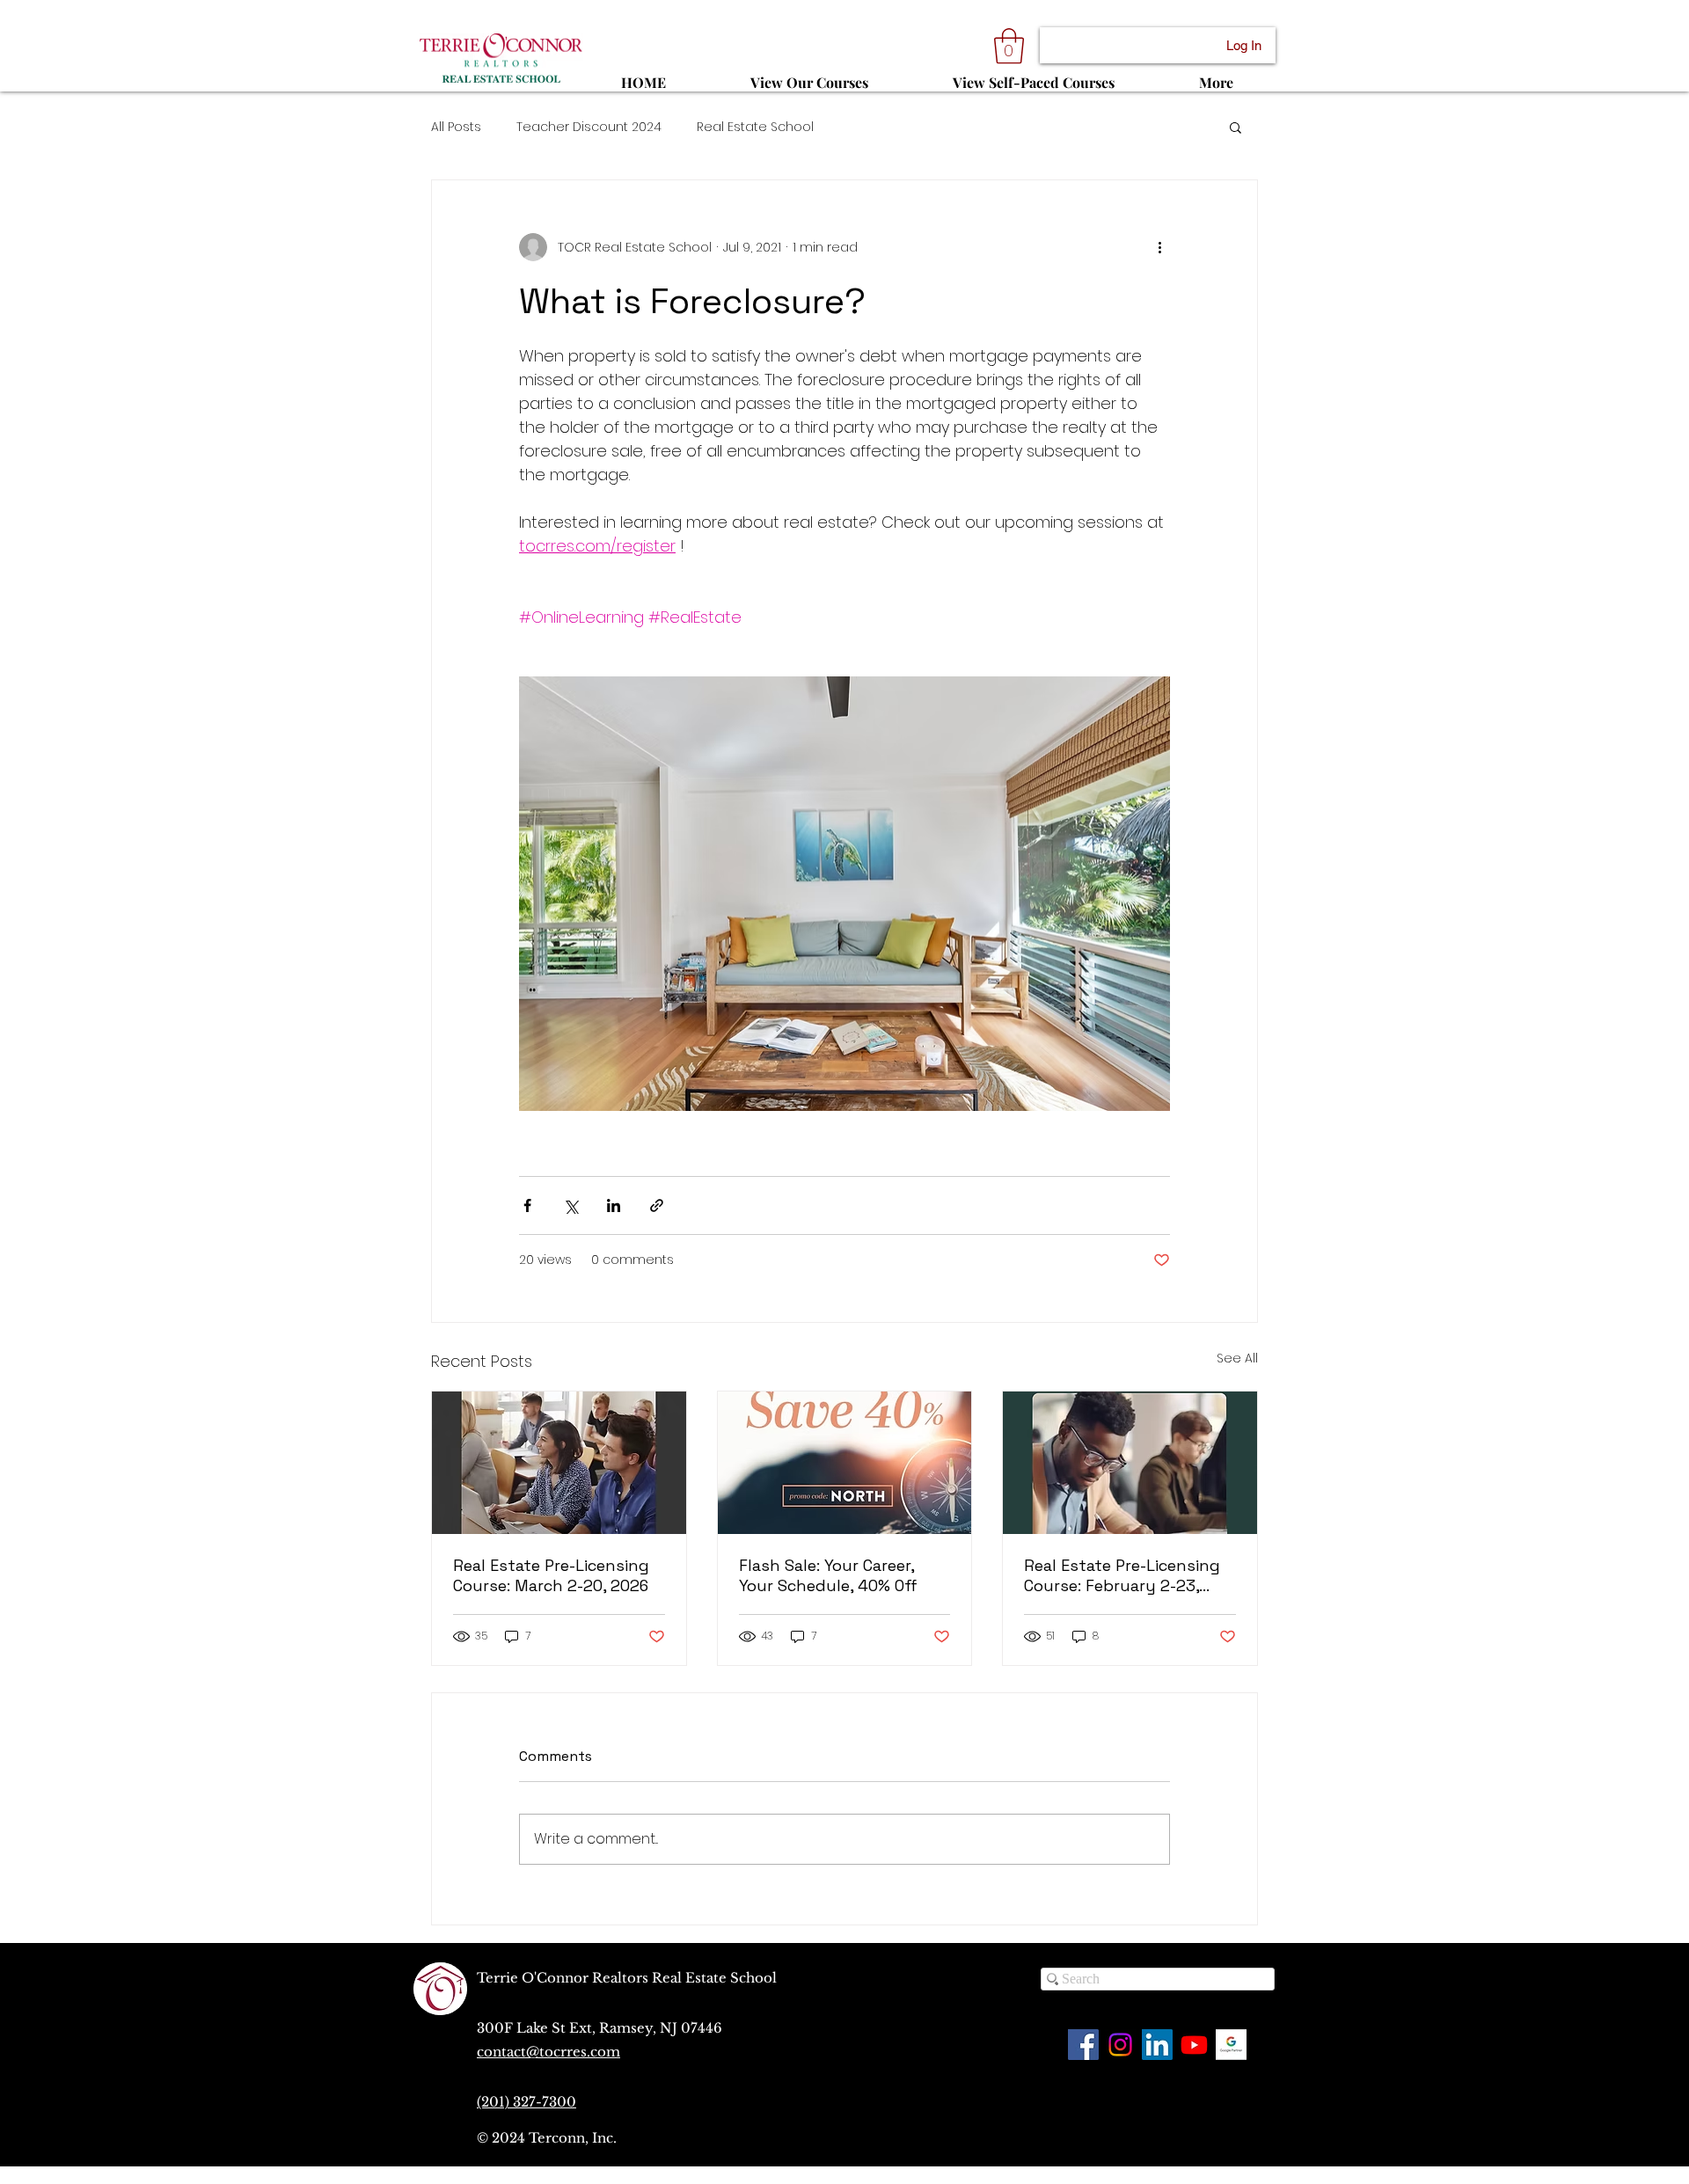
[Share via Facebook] (527, 1205)
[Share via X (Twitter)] (570, 1205)
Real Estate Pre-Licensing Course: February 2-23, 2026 (1122, 1575)
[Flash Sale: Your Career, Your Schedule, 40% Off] (845, 1463)
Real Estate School (755, 127)
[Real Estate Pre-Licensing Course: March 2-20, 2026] (559, 1463)
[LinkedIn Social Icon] (1157, 2045)
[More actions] (1159, 247)
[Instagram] (1120, 2045)
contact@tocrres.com (548, 2052)
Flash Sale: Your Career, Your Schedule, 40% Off (828, 1575)
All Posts (456, 127)
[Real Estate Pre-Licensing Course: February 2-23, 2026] (1130, 1463)
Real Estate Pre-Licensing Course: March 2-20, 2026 (551, 1575)
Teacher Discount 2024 (589, 127)
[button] (1009, 46)
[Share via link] (657, 1205)
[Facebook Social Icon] (1083, 2045)
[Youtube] (1194, 2045)
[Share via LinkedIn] (614, 1205)
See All (1237, 1358)
